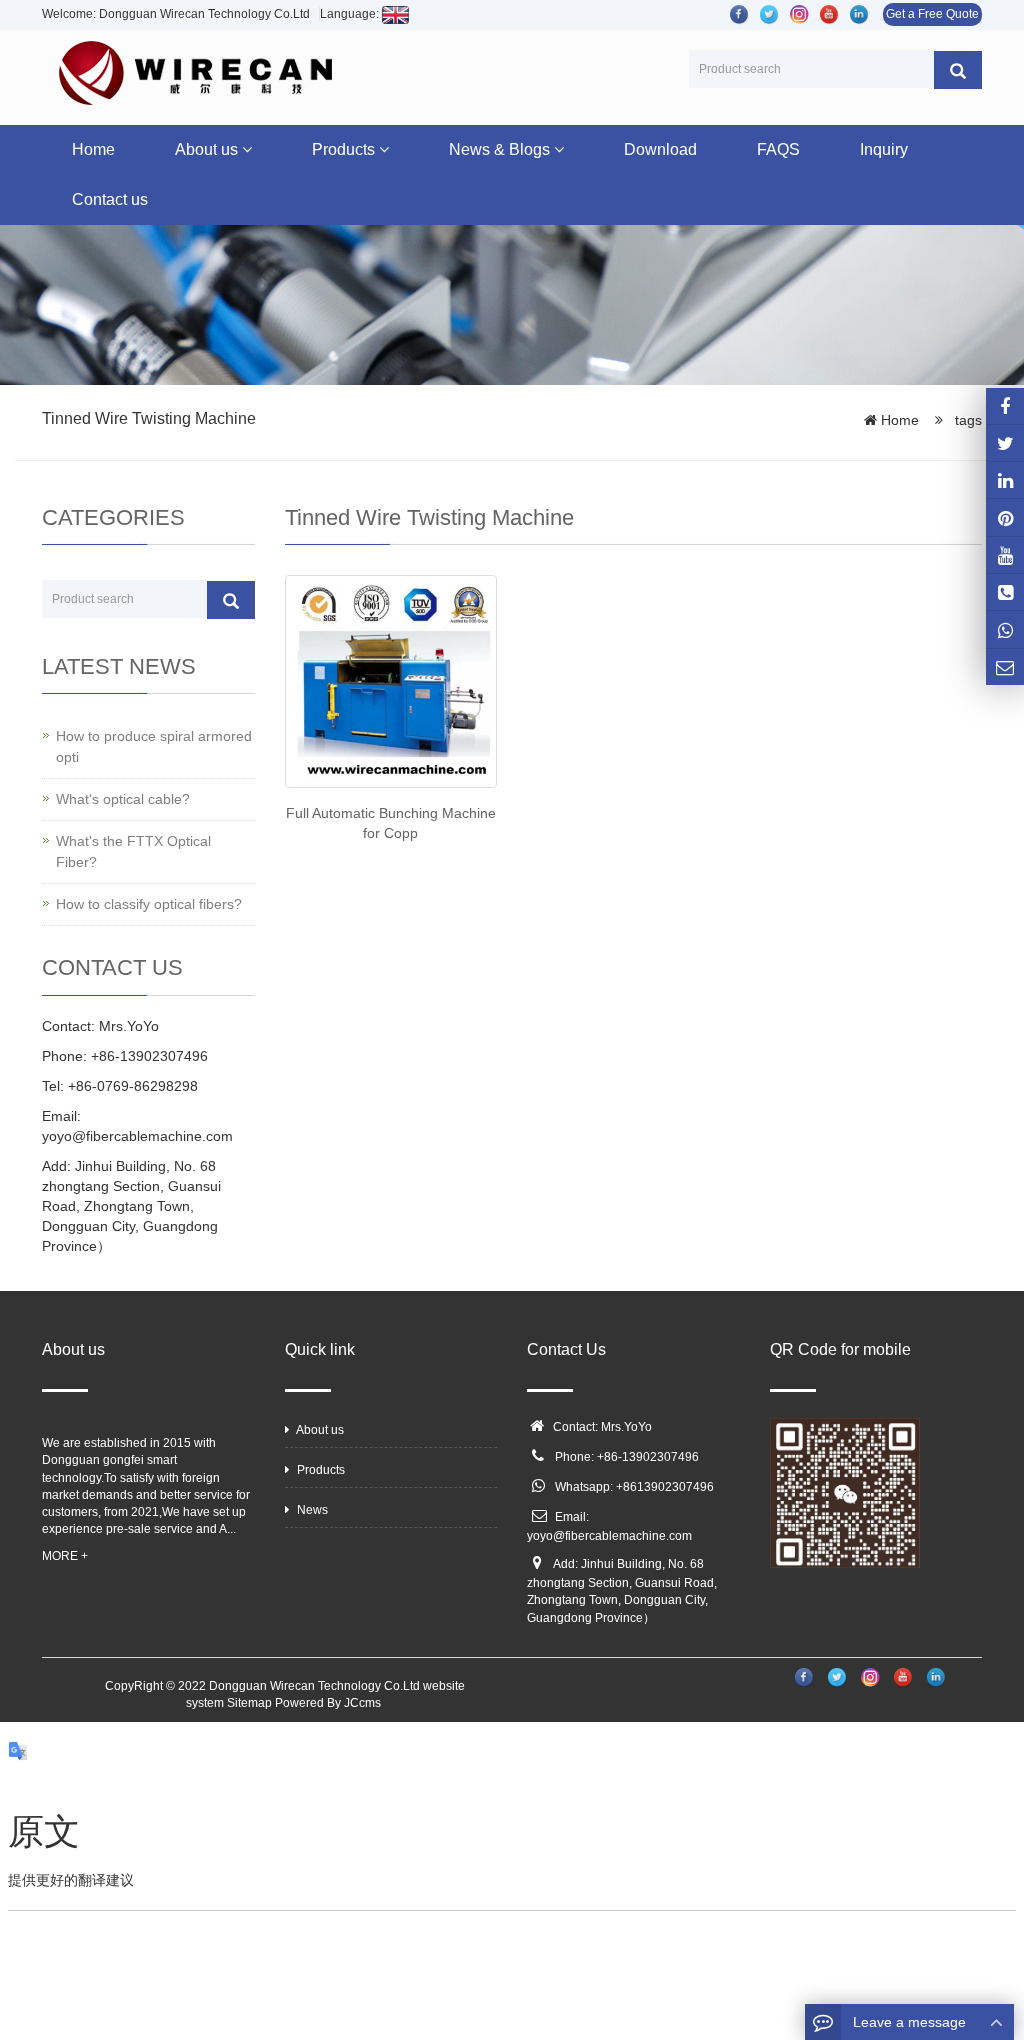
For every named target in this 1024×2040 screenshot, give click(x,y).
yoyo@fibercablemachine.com (609, 1536)
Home (93, 149)
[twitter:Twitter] (1005, 443)
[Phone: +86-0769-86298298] (1005, 592)
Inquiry (884, 149)
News (311, 1510)
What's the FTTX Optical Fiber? (133, 851)
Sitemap (249, 1703)
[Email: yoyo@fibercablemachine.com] (1005, 667)
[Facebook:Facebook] (1005, 406)
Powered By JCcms (329, 1703)
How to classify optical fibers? (149, 904)
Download (660, 149)
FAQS (778, 149)
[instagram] (1005, 555)
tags (966, 420)
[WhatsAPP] (1005, 629)
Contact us (110, 199)
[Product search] (958, 70)
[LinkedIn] (1005, 480)
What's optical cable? (123, 799)
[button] (247, 149)
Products (345, 149)
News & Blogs (501, 149)
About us (208, 149)
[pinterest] (1005, 517)
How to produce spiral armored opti (154, 746)
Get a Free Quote (932, 14)
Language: (351, 14)
